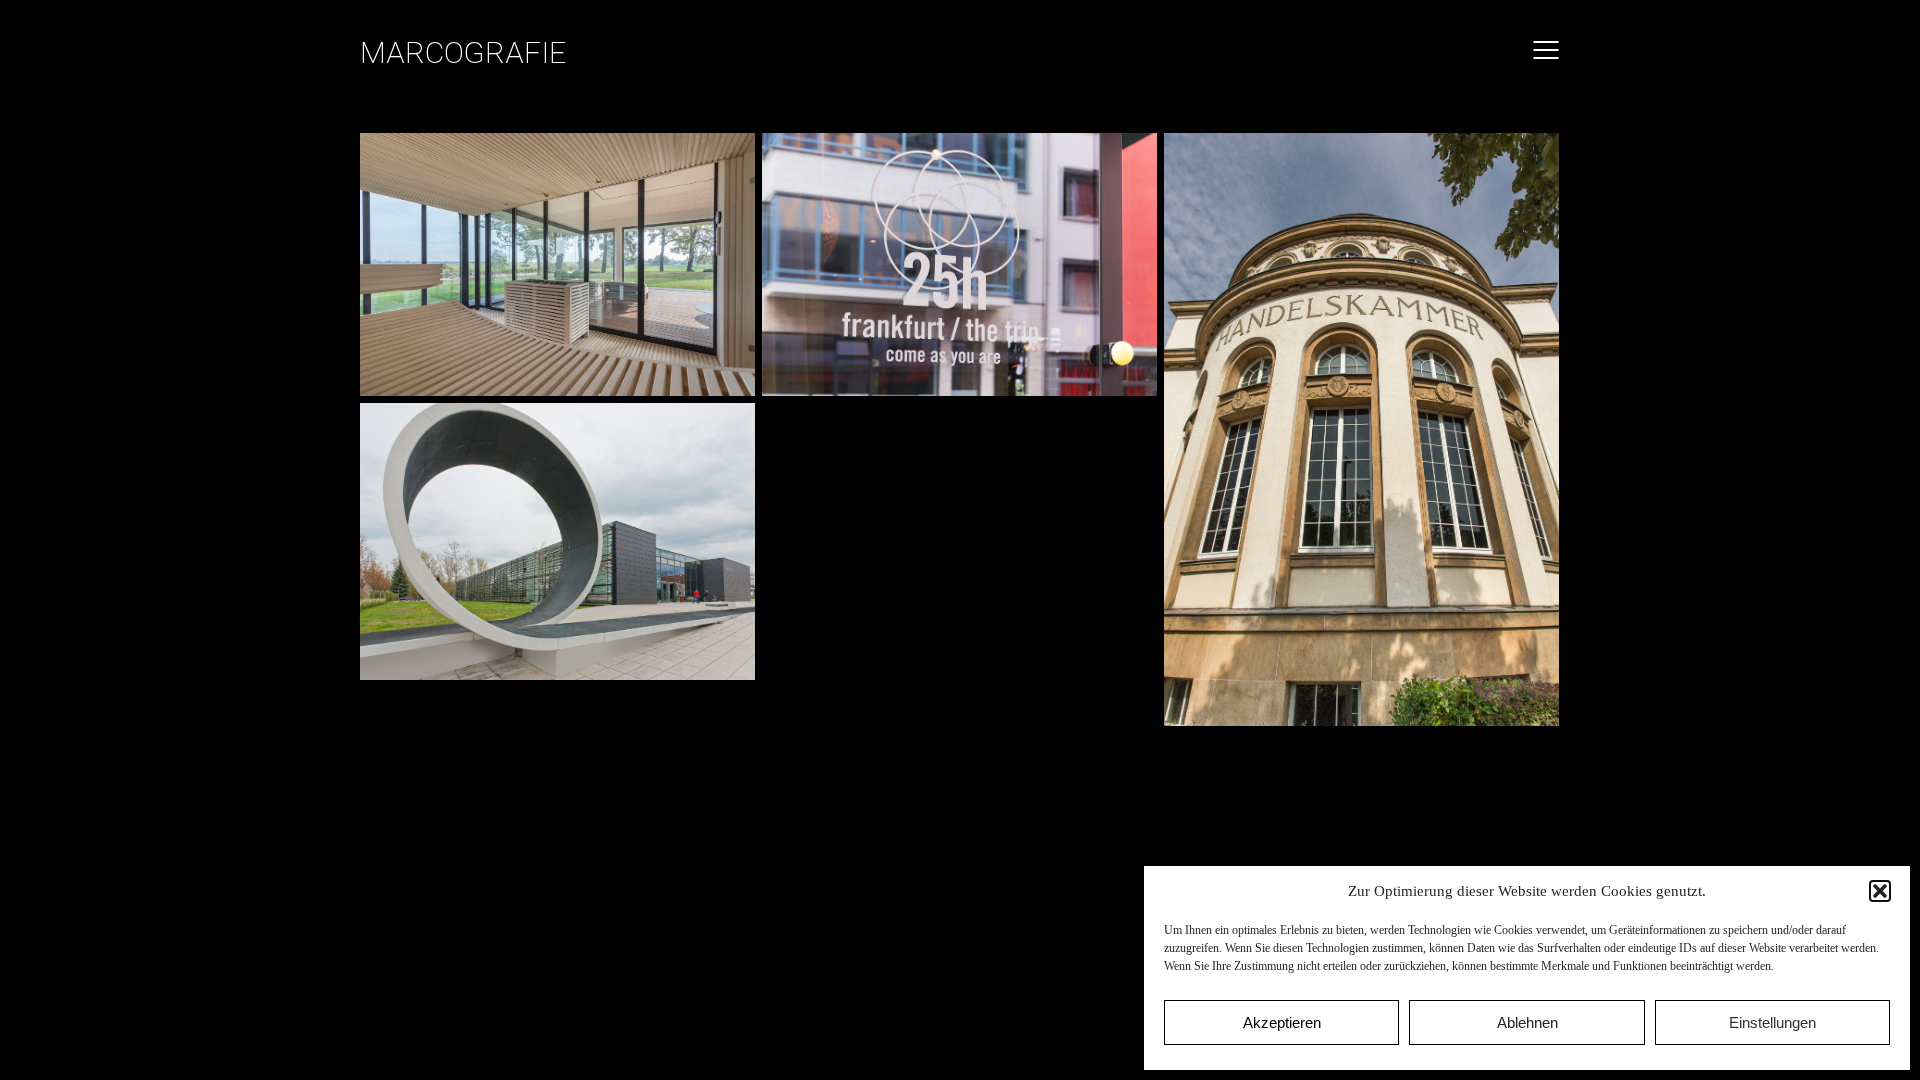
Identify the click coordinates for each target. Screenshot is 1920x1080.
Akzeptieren (1282, 1022)
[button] (1880, 891)
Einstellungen (1772, 1022)
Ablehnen (1527, 1022)
